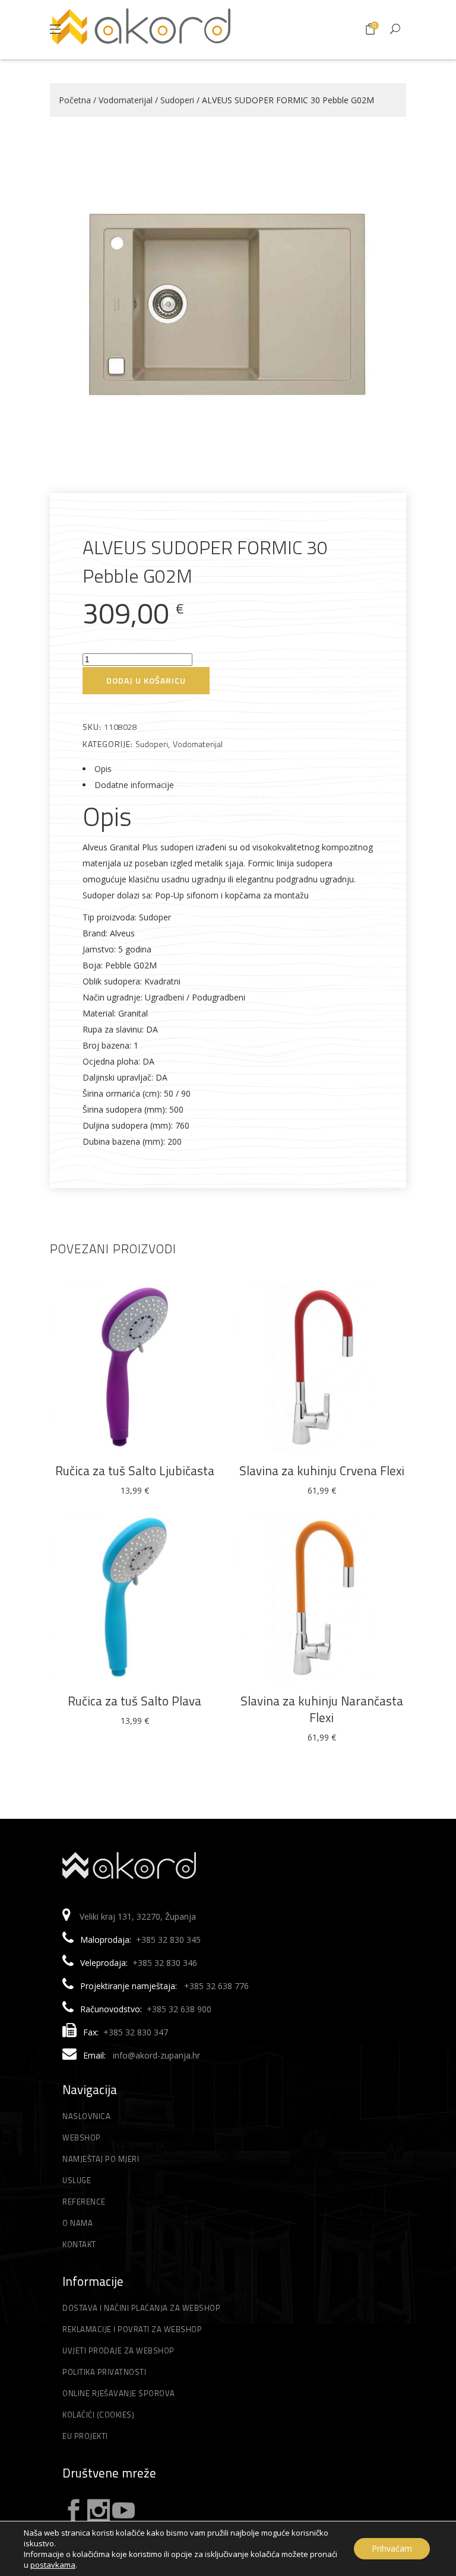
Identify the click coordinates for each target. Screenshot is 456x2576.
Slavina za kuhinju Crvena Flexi (322, 1470)
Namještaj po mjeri (101, 2159)
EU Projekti (85, 2436)
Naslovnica (86, 2116)
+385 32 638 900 (179, 2009)
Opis (103, 769)
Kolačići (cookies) (98, 2415)
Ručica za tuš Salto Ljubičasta (135, 1470)
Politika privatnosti (104, 2372)
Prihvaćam (392, 2548)
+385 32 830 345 (168, 1940)
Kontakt (79, 2244)
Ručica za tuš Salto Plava (134, 1701)
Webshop (82, 2137)
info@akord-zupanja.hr (156, 2055)
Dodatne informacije (134, 785)
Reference (84, 2202)
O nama (77, 2223)
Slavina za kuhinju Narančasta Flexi (322, 1709)
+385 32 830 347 (136, 2032)
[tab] (228, 769)
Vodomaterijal (126, 100)
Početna (75, 100)
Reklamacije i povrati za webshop (132, 2329)
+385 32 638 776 (216, 1986)
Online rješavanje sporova (119, 2393)
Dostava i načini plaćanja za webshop (141, 2308)
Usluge (77, 2180)
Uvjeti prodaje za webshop (118, 2351)
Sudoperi (177, 100)
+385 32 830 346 (165, 1963)
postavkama (53, 2565)
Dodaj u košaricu (146, 680)
